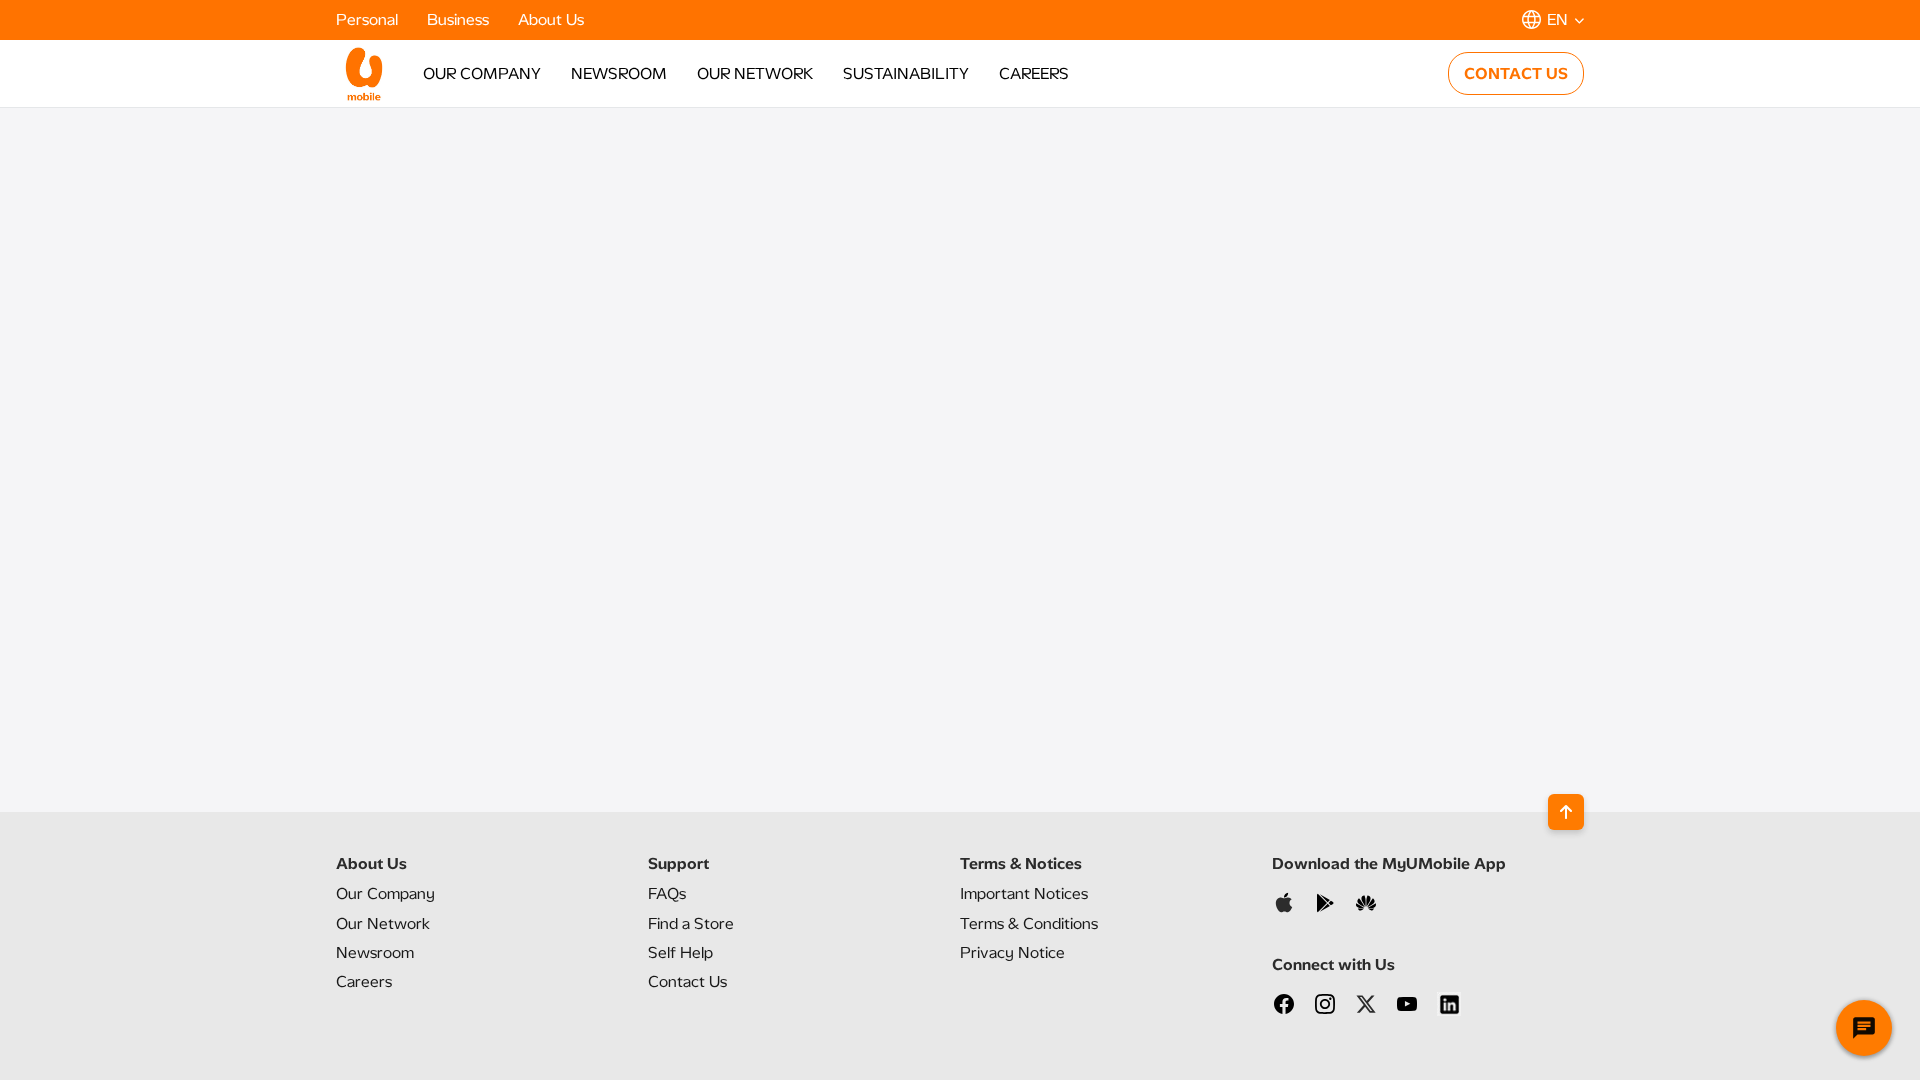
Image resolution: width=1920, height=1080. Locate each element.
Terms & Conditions (1029, 923)
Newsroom (375, 952)
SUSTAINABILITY (906, 73)
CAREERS (1034, 73)
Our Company (385, 893)
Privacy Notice (1012, 952)
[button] (1553, 19)
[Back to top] (1566, 812)
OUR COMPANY (482, 73)
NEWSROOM (619, 73)
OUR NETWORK (755, 73)
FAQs (667, 893)
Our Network (383, 923)
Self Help (680, 952)
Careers (364, 981)
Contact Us (687, 981)
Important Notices (1024, 893)
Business (460, 19)
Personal (369, 19)
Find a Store (691, 923)
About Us (551, 19)
